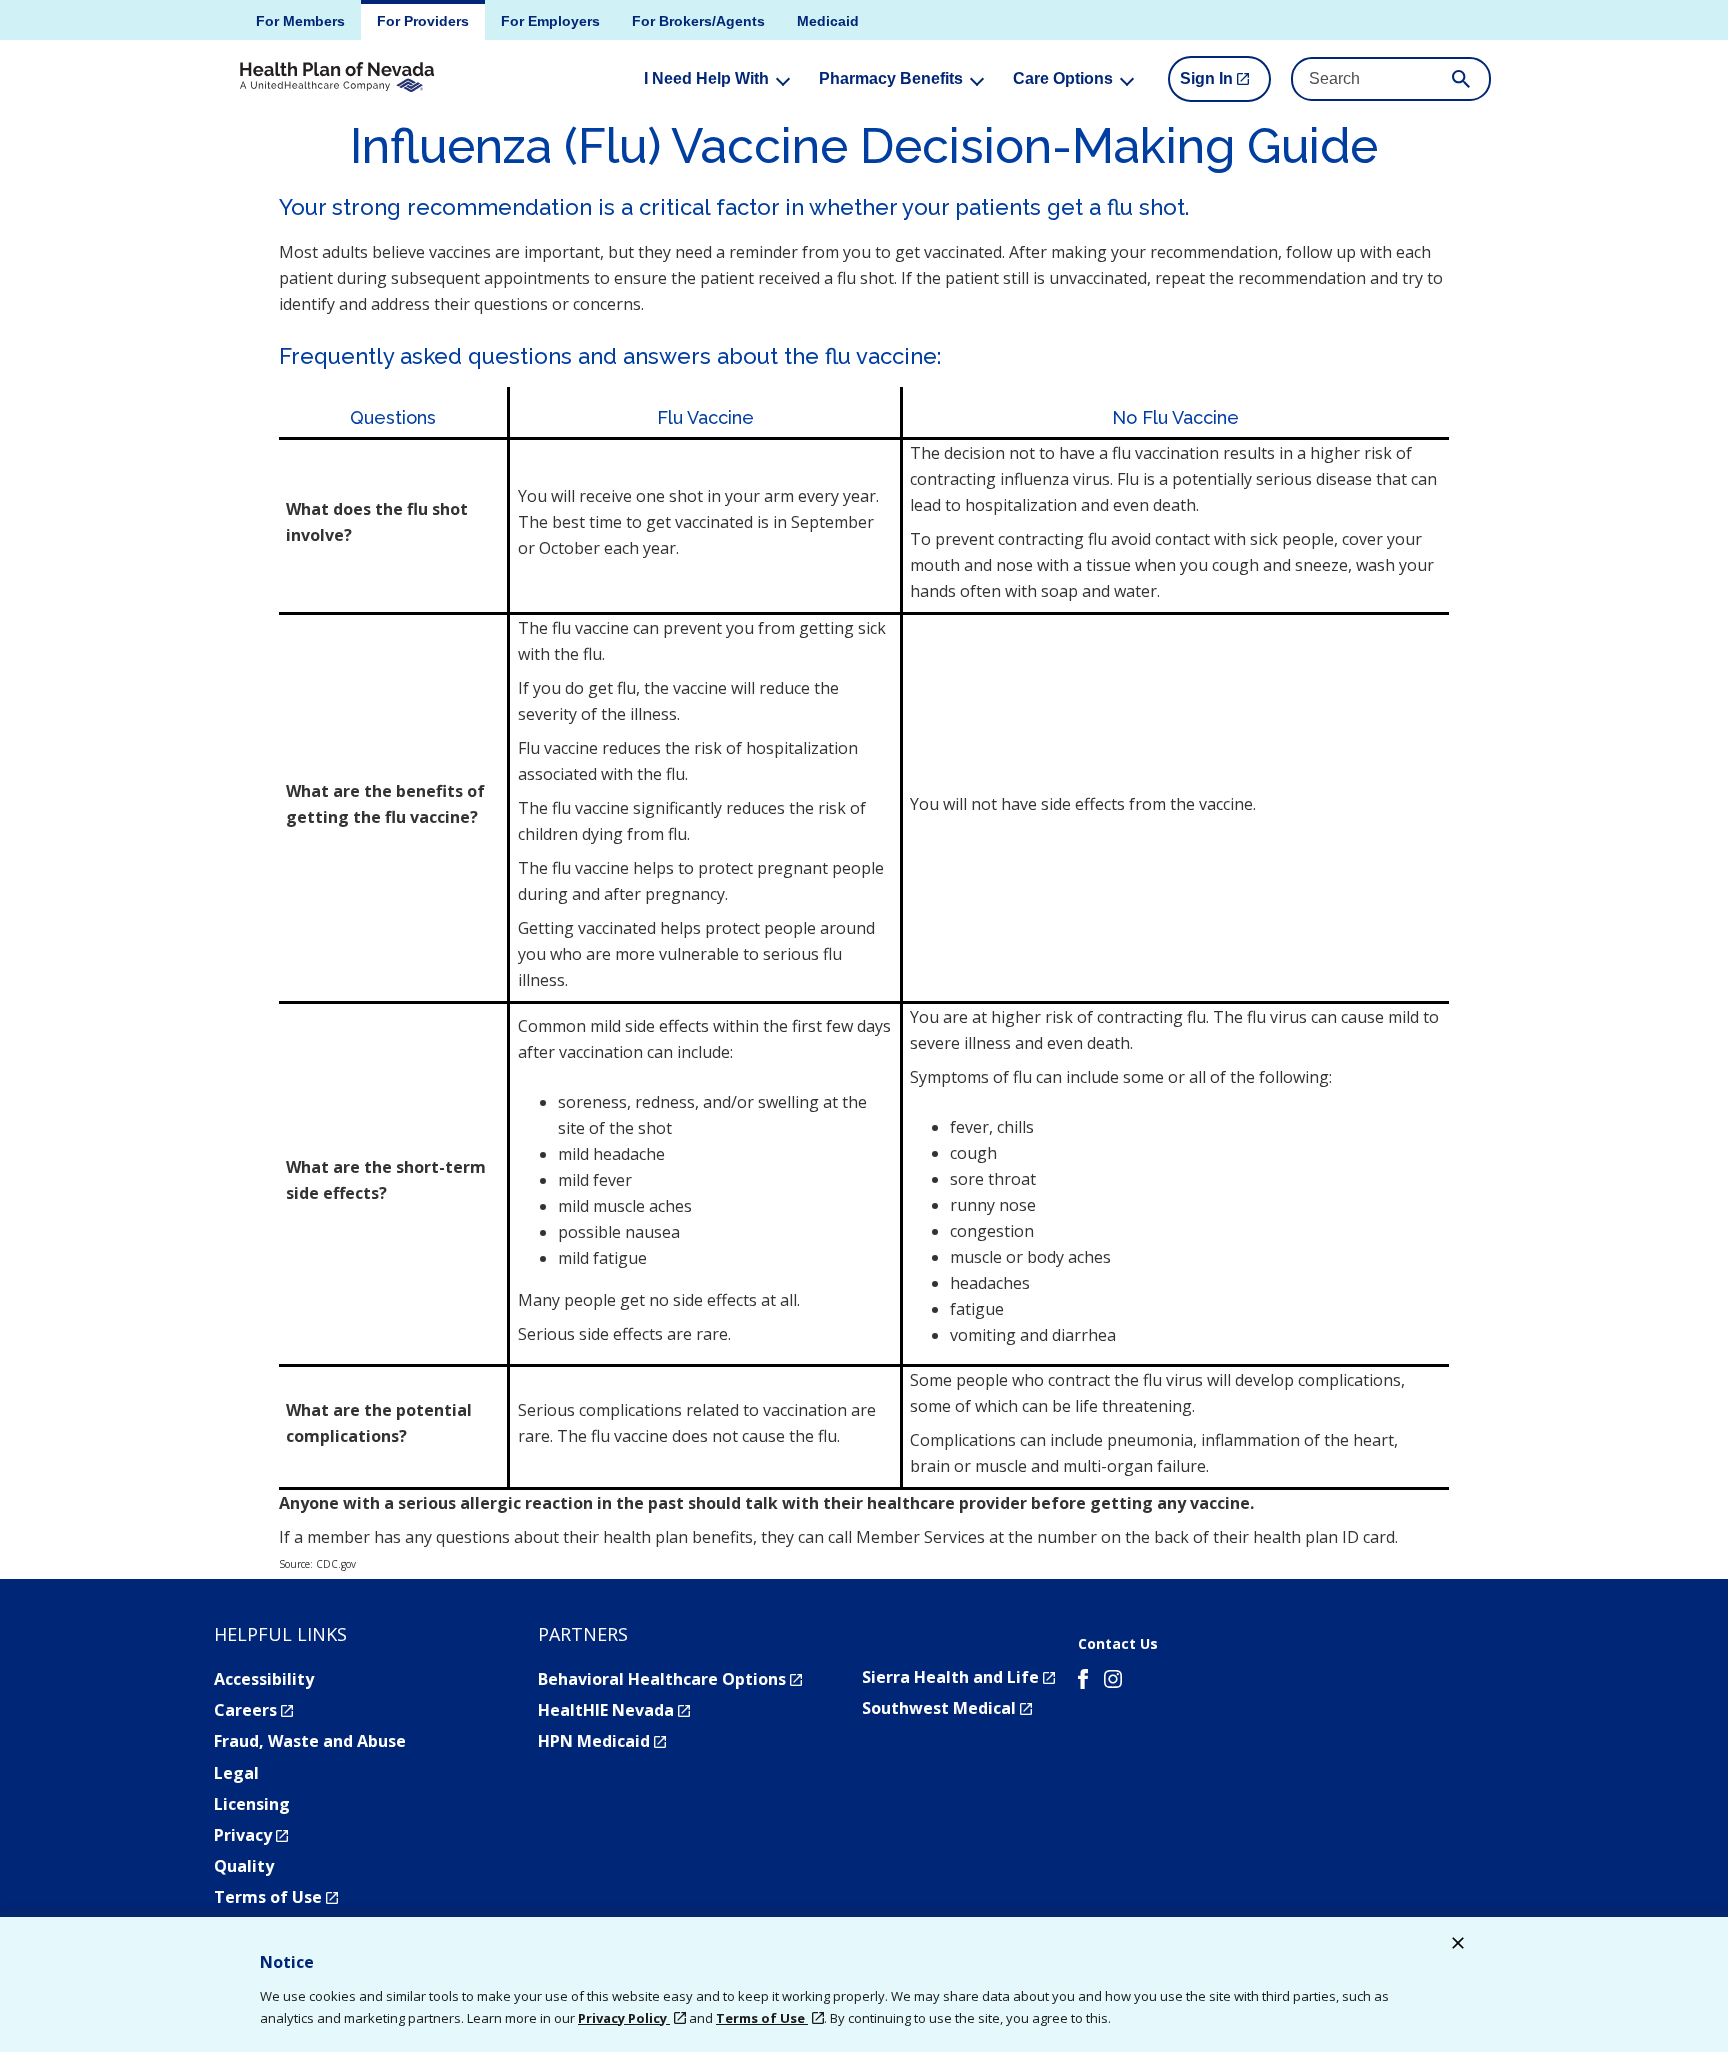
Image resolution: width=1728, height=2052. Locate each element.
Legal (236, 1773)
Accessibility (264, 1679)
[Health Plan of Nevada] (337, 78)
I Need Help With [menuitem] (706, 78)
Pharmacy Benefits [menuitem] (891, 78)
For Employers (550, 21)
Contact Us (1118, 1644)
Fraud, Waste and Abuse (310, 1741)
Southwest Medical (947, 1708)
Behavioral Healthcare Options (670, 1679)
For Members (300, 21)
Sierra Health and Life (958, 1677)
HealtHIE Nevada (614, 1710)
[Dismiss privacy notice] (1458, 1945)
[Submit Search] (1461, 79)
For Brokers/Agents (698, 21)
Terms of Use (276, 1897)
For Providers (423, 21)
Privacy (251, 1835)
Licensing (252, 1804)
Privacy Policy (624, 2018)
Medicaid (828, 21)
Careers (253, 1710)
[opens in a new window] (1083, 1682)
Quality (244, 1866)
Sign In (1225, 86)
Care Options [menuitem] (1063, 78)
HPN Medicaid (602, 1741)
